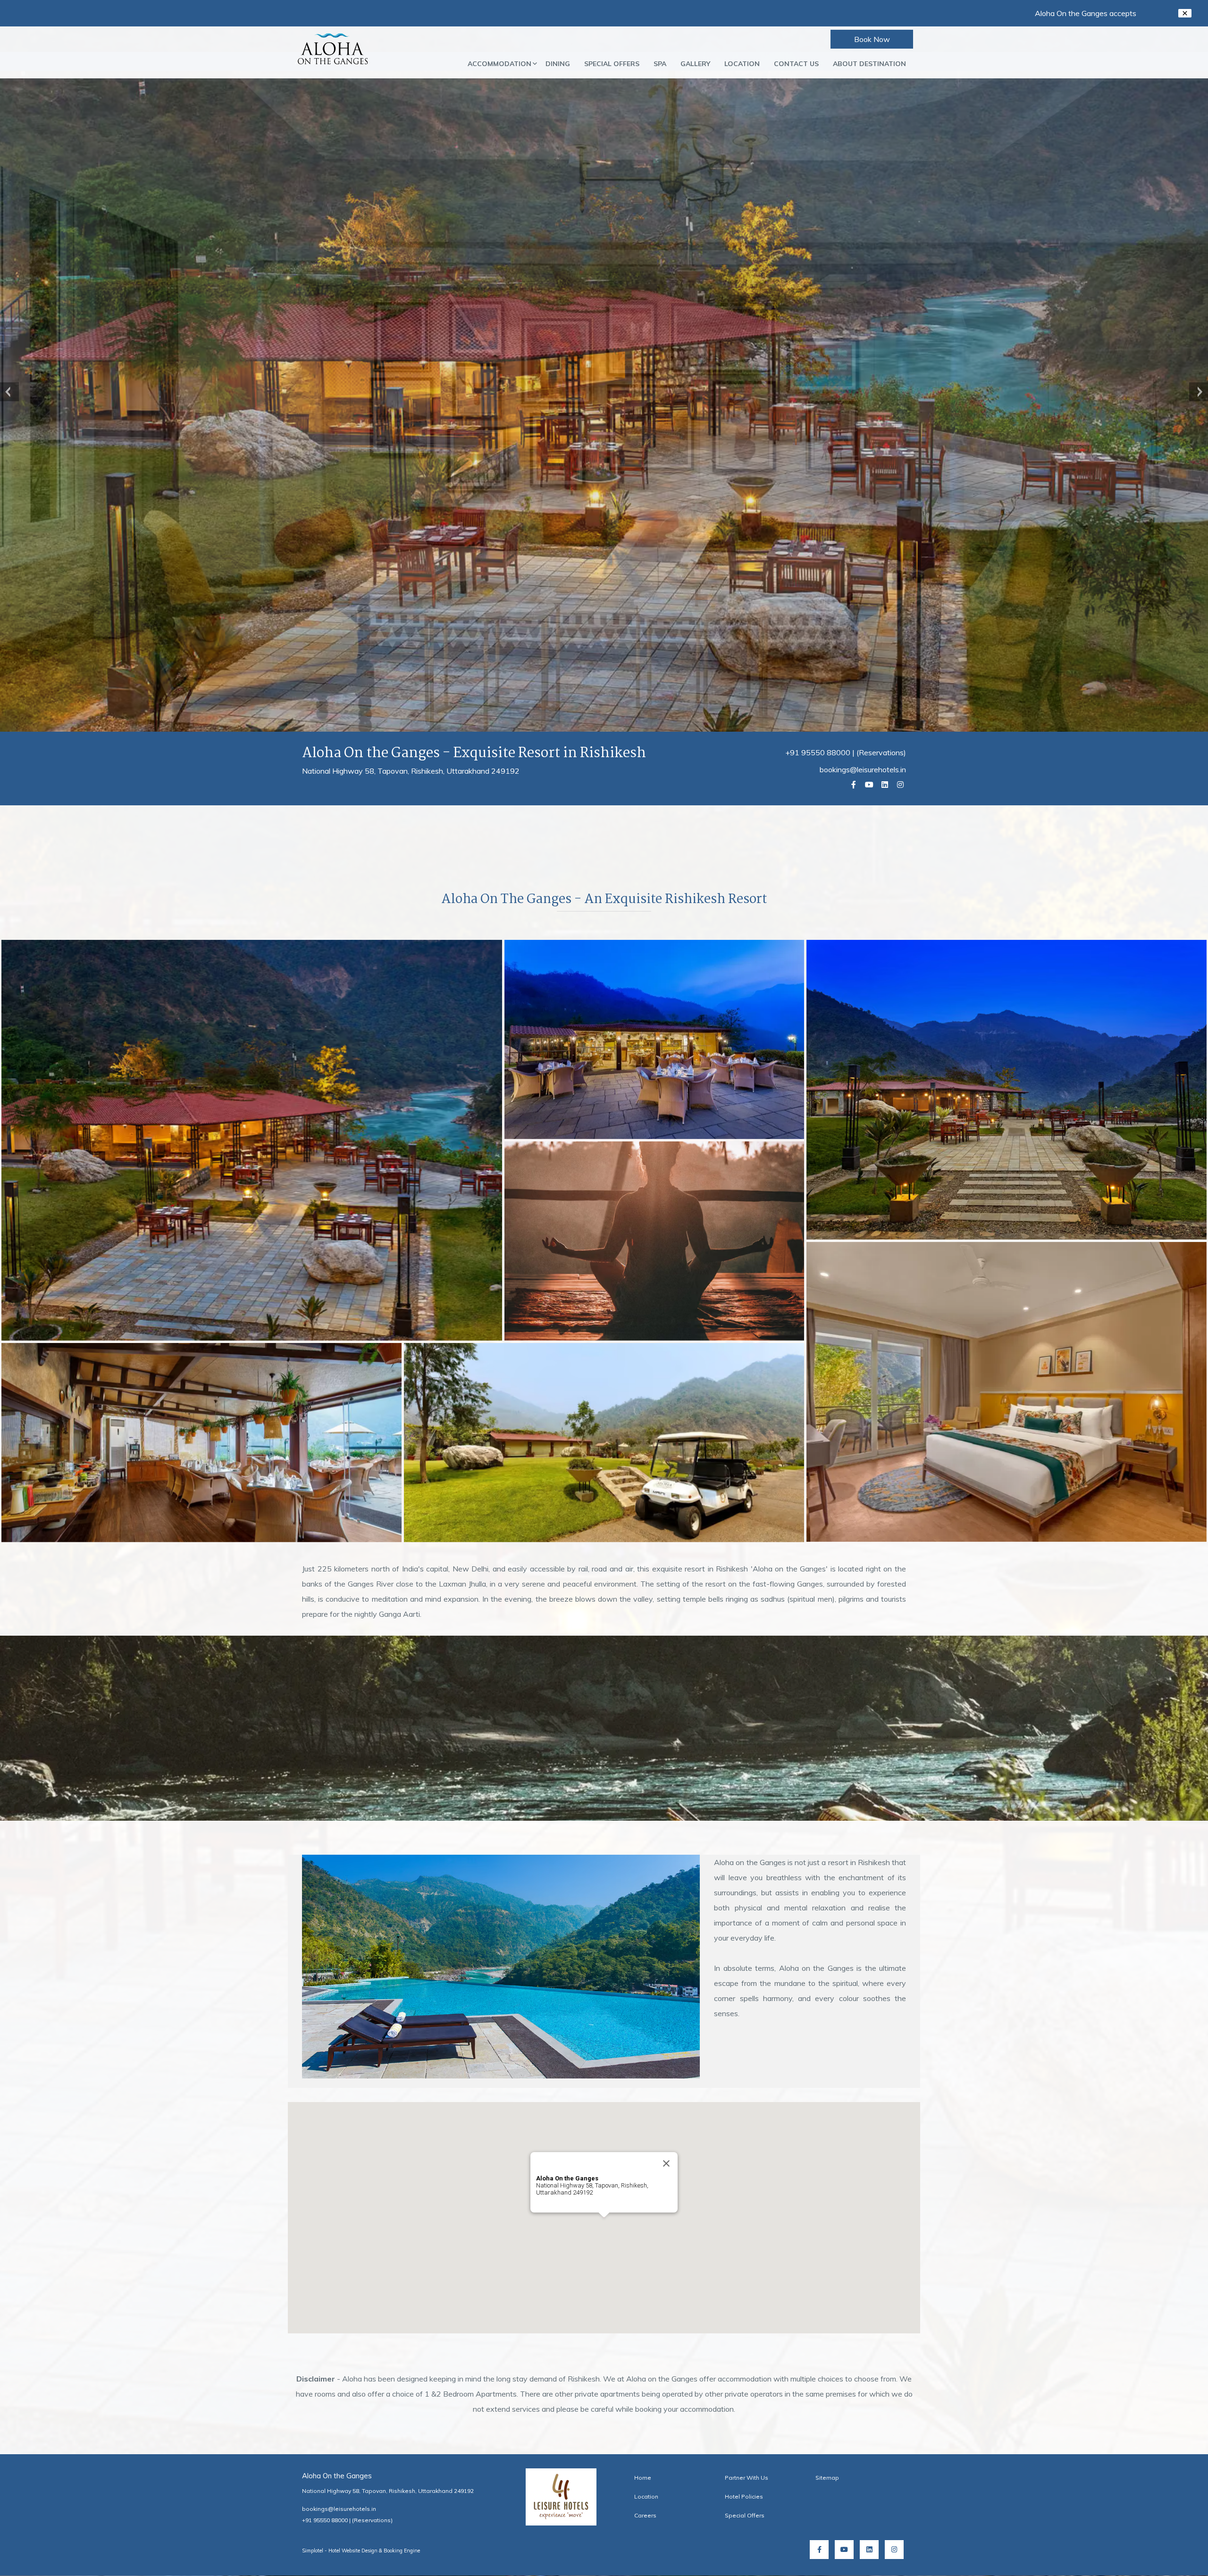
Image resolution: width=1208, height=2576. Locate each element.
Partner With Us (747, 2478)
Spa (660, 64)
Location (742, 64)
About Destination (869, 64)
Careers (645, 2515)
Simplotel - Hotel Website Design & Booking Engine (361, 2551)
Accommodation (499, 64)
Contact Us (796, 64)
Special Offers (612, 64)
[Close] (666, 2163)
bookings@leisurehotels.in (863, 769)
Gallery (695, 64)
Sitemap (827, 2478)
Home (643, 2478)
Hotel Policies (744, 2496)
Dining (558, 64)
